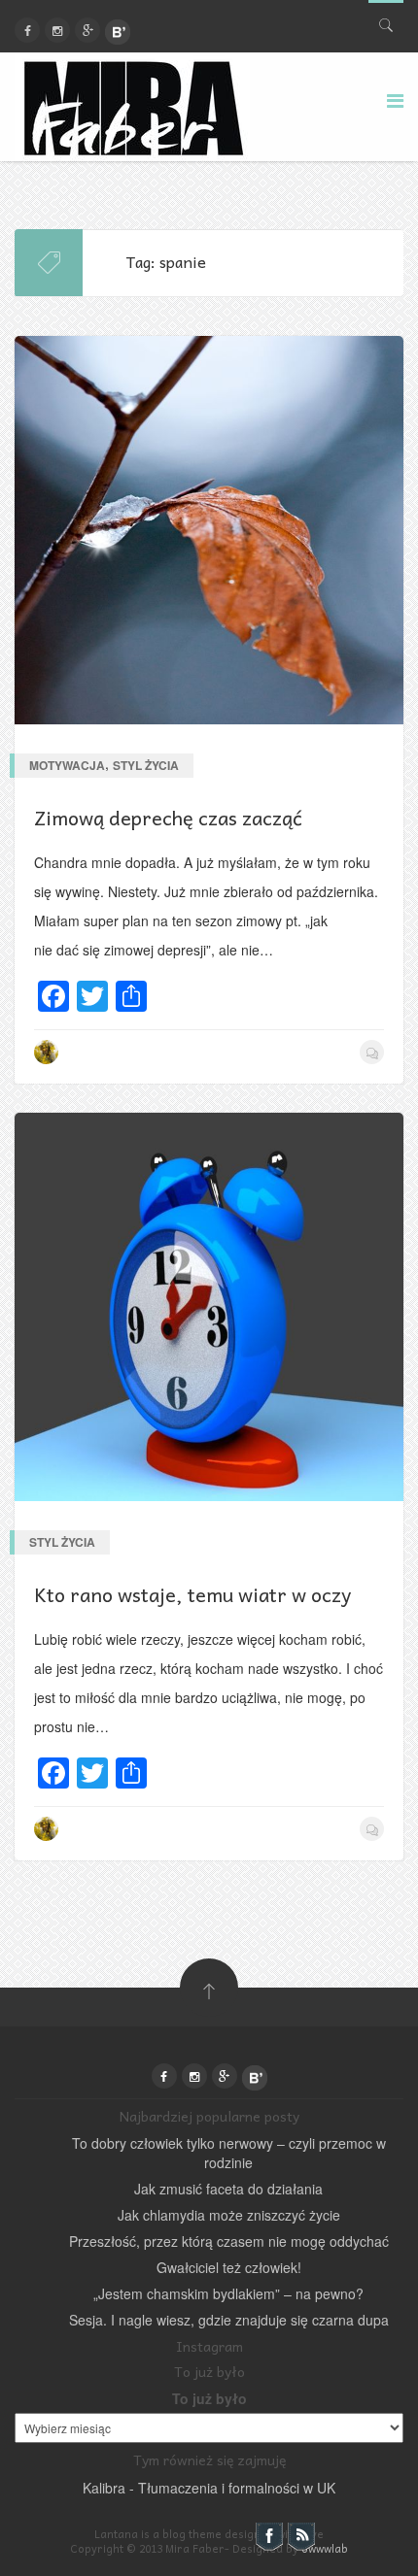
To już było (209, 2398)
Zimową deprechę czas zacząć (168, 818)
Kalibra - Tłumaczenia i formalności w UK (209, 2488)
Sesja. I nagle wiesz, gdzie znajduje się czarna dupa (229, 2320)
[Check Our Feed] (301, 2535)
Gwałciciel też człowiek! (229, 2267)
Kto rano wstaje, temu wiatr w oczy (192, 1594)
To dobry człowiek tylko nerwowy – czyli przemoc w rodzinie (229, 2153)
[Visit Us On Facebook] (269, 2535)
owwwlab (325, 2548)
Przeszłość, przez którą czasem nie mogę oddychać (229, 2241)
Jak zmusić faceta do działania (228, 2189)
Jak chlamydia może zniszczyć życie (229, 2215)
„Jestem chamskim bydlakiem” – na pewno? (228, 2293)
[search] (386, 21)
